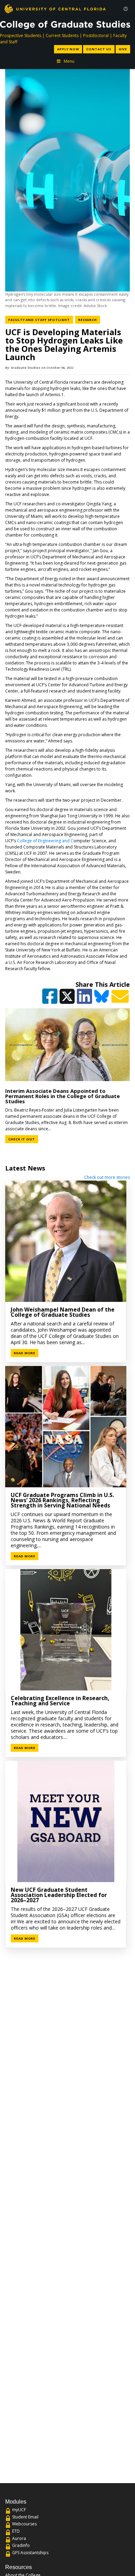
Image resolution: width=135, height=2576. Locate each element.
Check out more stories (107, 1177)
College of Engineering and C (45, 841)
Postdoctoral (96, 36)
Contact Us (99, 49)
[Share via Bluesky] (102, 999)
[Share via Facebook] (50, 999)
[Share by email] (121, 999)
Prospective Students (21, 36)
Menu (69, 61)
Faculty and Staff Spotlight (41, 320)
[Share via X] (68, 999)
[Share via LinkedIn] (85, 999)
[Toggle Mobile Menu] (126, 8)
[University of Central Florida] (55, 8)
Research (89, 320)
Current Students (62, 36)
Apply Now (68, 49)
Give (123, 49)
